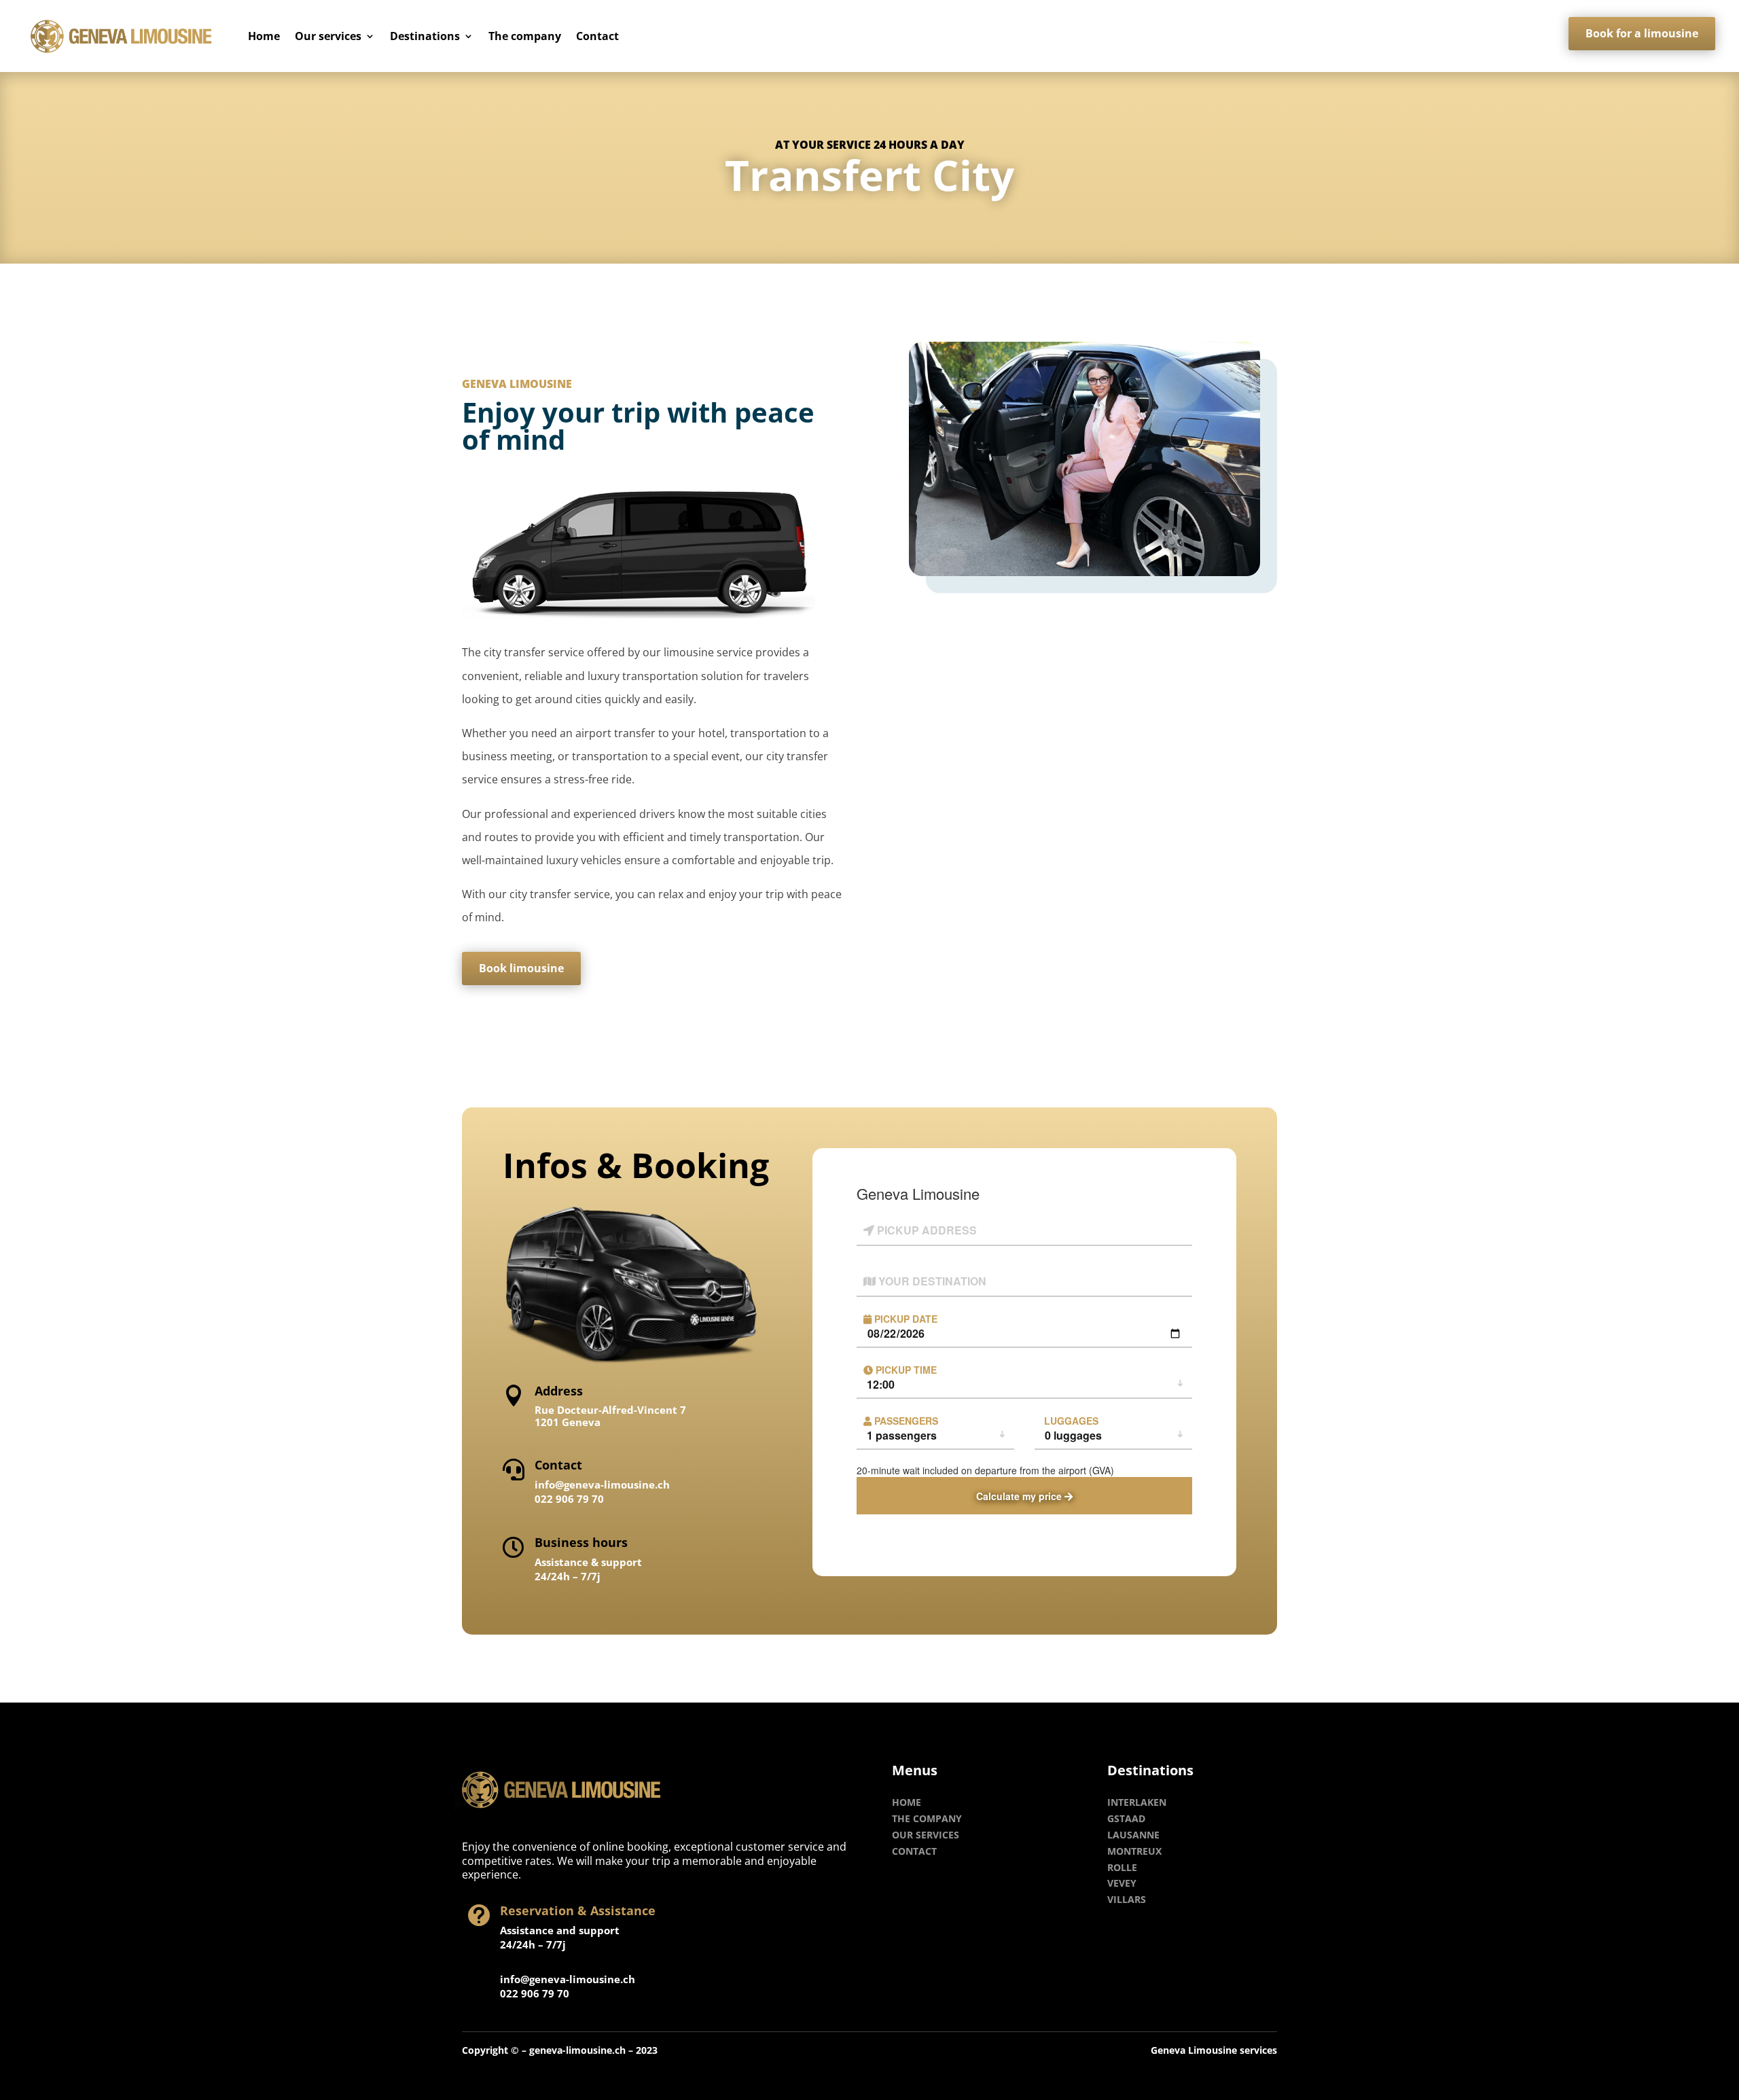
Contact (597, 36)
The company (525, 36)
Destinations (425, 36)
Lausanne (1133, 1835)
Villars (1127, 1899)
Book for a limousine (1642, 33)
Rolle (1122, 1867)
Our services (328, 36)
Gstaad (1126, 1818)
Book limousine (521, 968)
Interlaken (1137, 1802)
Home (264, 36)
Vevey (1122, 1883)
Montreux (1134, 1851)
